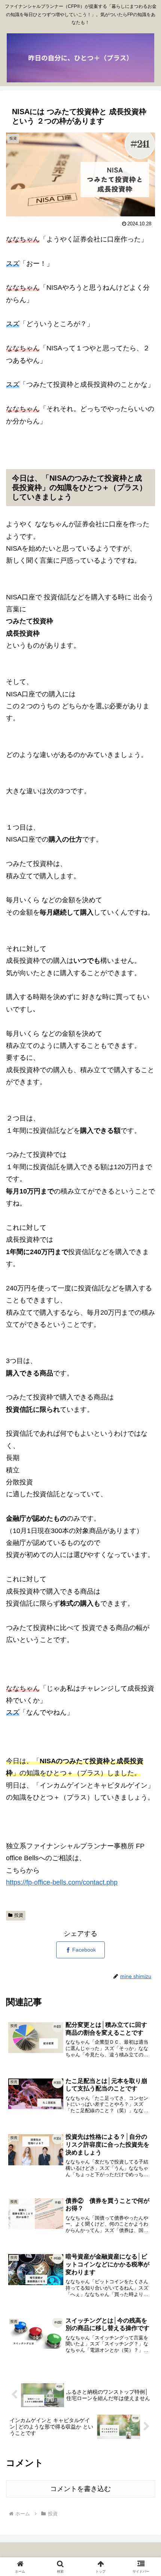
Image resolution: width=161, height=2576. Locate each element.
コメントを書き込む (80, 2489)
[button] (145, 1584)
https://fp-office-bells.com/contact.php (62, 1882)
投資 (19, 1915)
